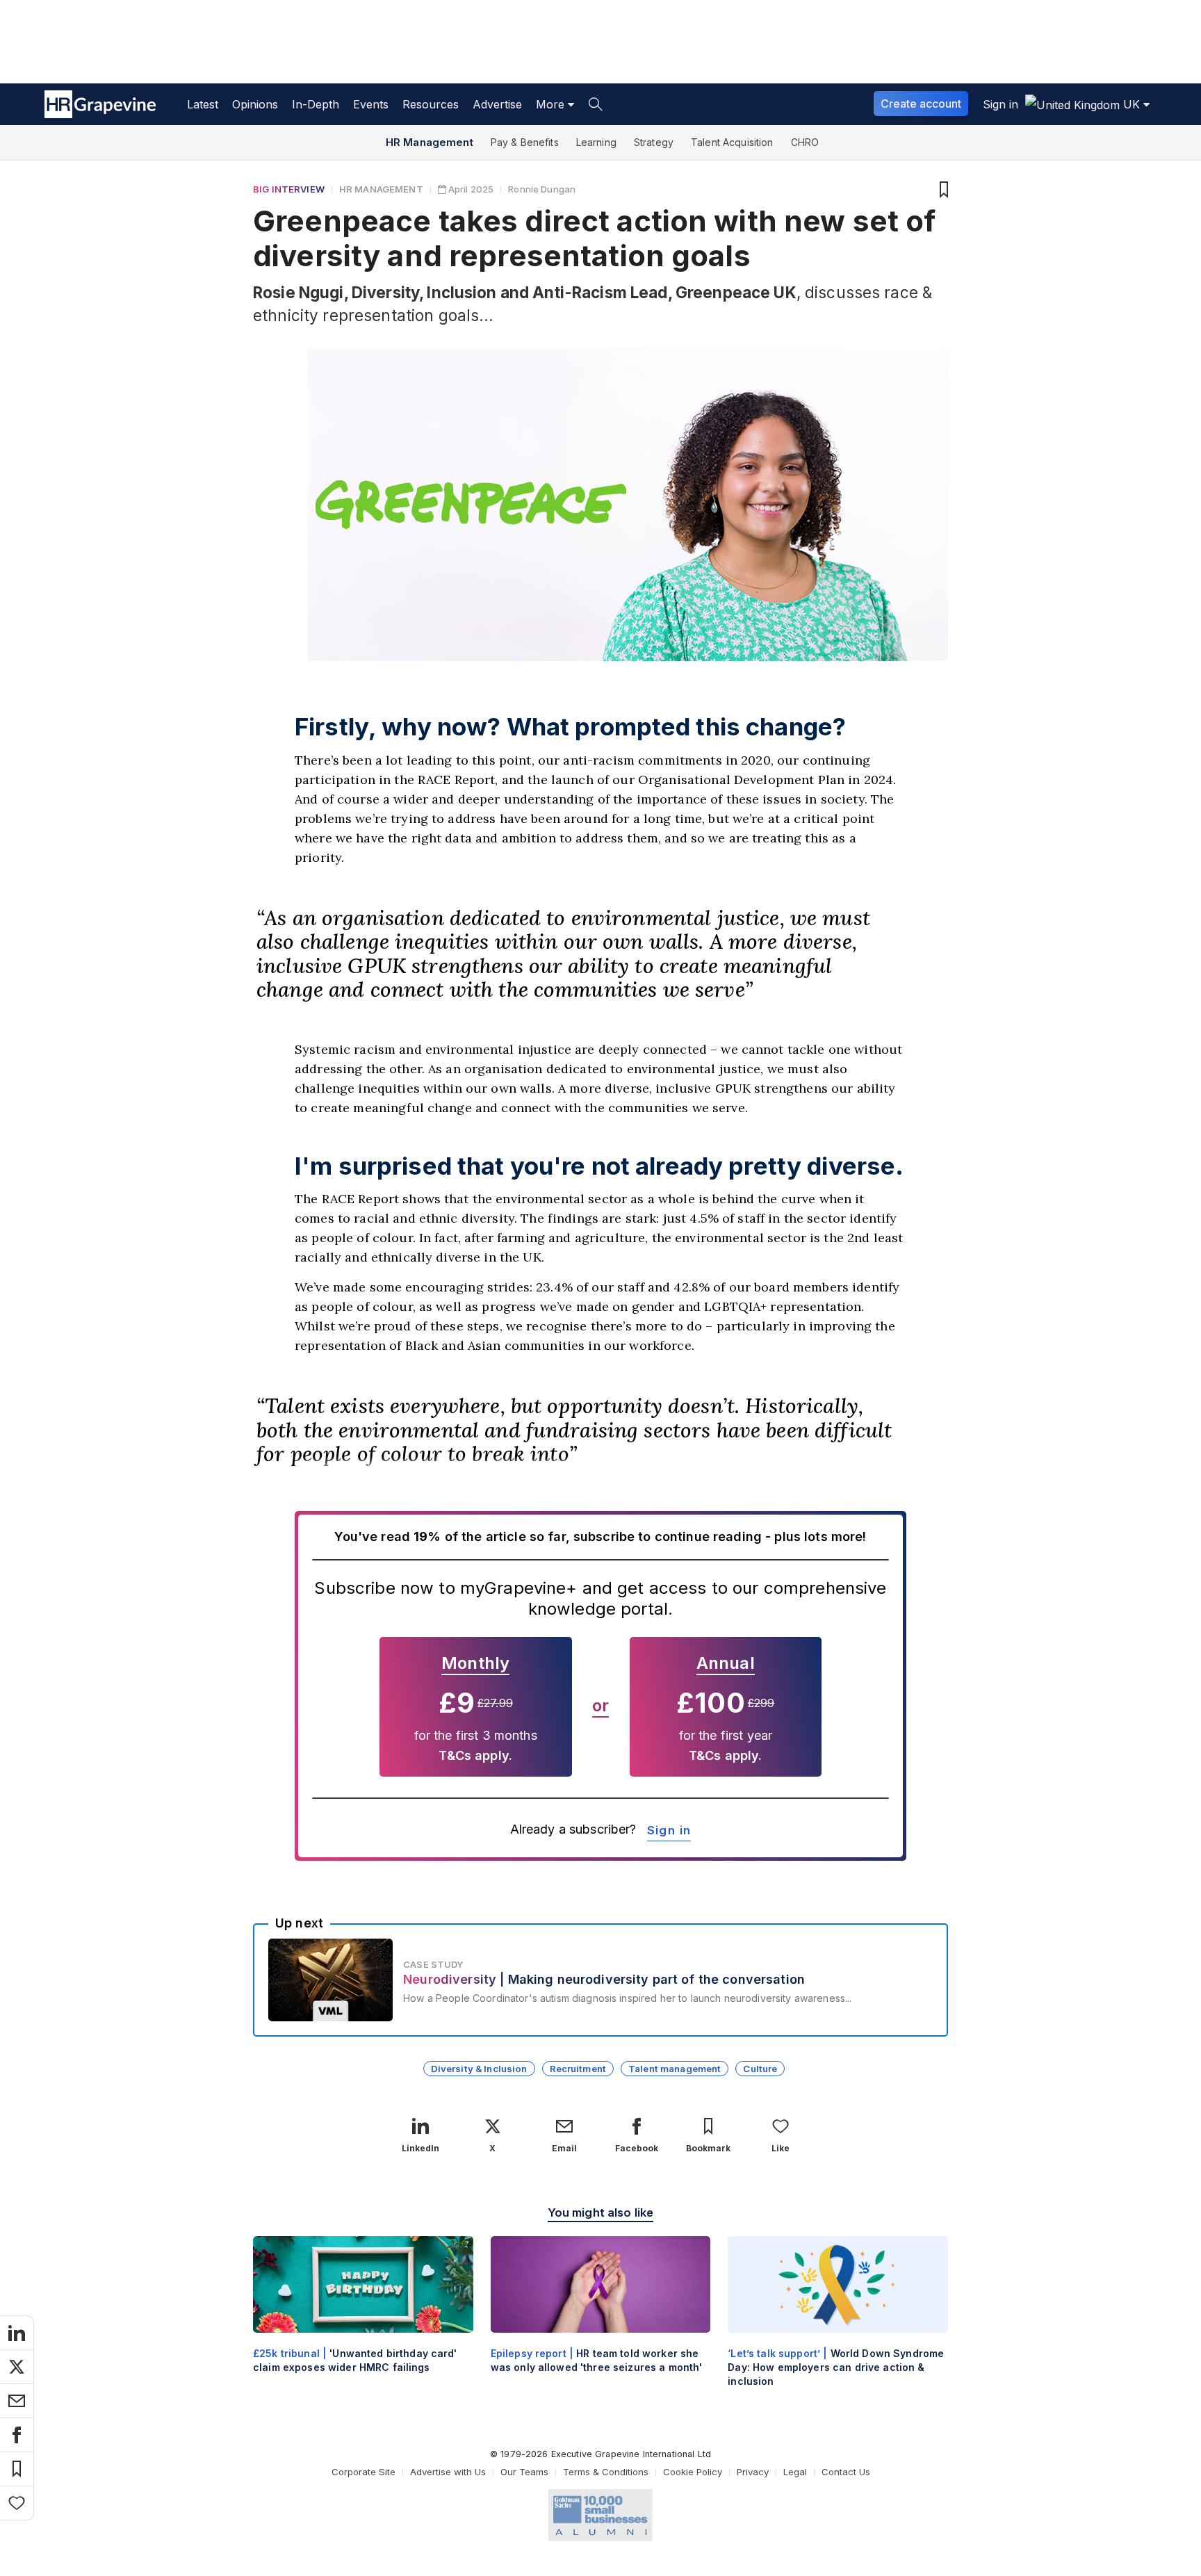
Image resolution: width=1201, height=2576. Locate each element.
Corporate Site (363, 2472)
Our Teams (524, 2472)
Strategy (654, 142)
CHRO (805, 142)
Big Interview (289, 189)
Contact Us (846, 2472)
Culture (760, 2069)
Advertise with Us (448, 2472)
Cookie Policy (693, 2472)
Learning (596, 142)
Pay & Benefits (525, 142)
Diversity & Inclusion (479, 2069)
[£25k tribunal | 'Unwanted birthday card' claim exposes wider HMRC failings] (363, 2316)
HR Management (430, 142)
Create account (921, 104)
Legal (795, 2472)
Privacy (753, 2472)
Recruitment (578, 2069)
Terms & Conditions (606, 2472)
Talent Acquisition (732, 142)
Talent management (675, 2069)
